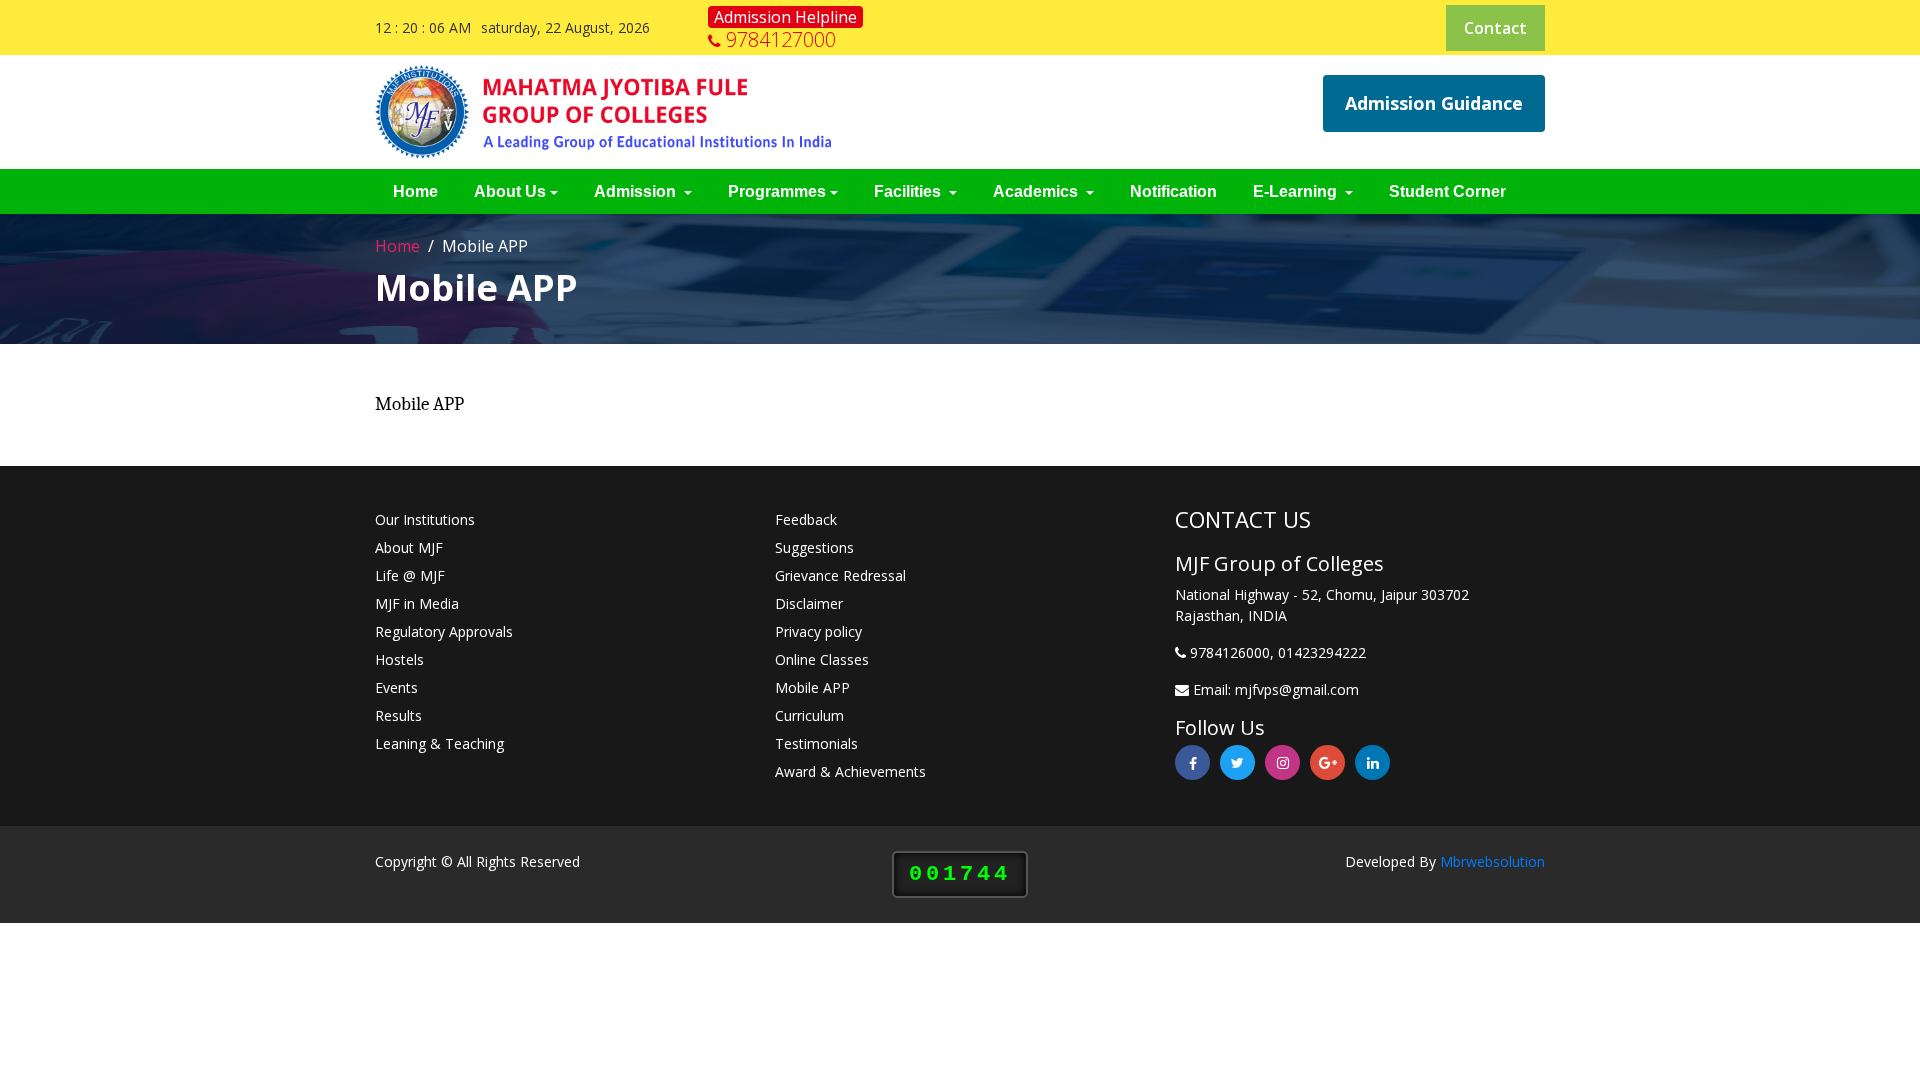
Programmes (777, 191)
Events (396, 687)
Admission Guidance (1434, 103)
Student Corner (1447, 191)
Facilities (909, 191)
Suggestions (814, 547)
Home (415, 191)
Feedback (806, 519)
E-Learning (1297, 191)
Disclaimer (809, 603)
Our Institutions (425, 519)
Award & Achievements (850, 771)
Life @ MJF (410, 575)
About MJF (409, 547)
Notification (1173, 191)
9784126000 (1230, 652)
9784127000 (781, 39)
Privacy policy (818, 631)
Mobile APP (812, 687)
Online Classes (822, 659)
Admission (637, 191)
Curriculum (809, 715)
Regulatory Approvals (444, 631)
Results (398, 715)
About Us (510, 191)
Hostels (399, 659)
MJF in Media (417, 603)
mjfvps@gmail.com (1297, 689)
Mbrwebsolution (1492, 861)
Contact (1495, 28)
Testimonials (816, 743)
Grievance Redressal (840, 575)
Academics (1037, 191)
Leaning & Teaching (439, 743)
